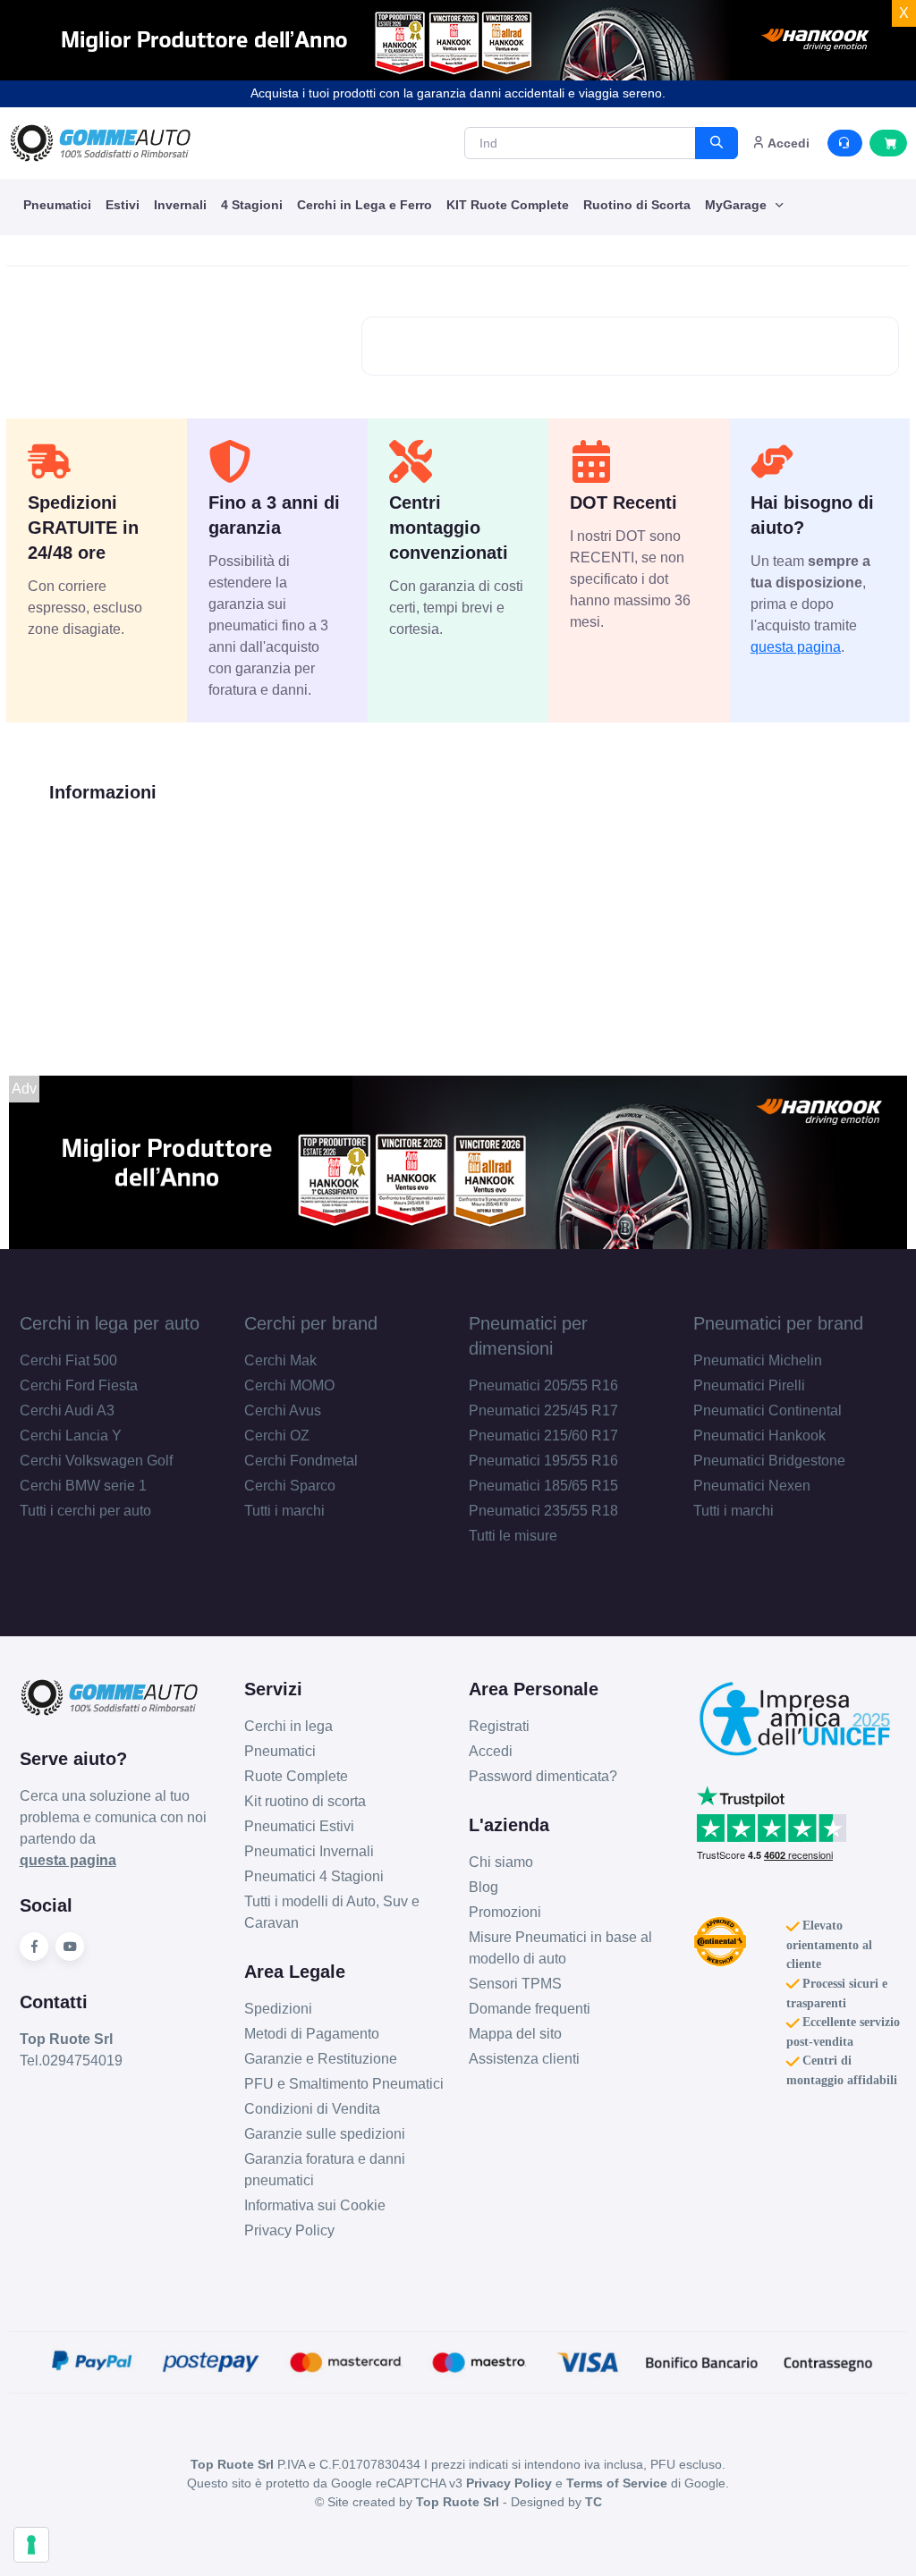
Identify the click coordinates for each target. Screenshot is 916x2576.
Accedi (491, 1751)
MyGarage (738, 205)
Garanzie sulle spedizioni (325, 2134)
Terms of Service (617, 2483)
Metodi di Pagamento (312, 2034)
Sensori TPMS (515, 1984)
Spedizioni (278, 2009)
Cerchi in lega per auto (110, 1323)
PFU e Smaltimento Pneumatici (344, 2084)
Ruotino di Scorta (637, 205)
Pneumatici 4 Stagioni (314, 1876)
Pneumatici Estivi (299, 1826)
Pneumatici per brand (778, 1323)
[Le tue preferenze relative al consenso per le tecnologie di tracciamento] (31, 2545)
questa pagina (796, 647)
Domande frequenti (530, 2009)
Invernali (180, 205)
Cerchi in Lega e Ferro (365, 205)
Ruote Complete (296, 1776)
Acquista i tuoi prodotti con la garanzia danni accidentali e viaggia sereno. (458, 93)
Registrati (499, 1726)
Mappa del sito (515, 2034)
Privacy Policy (289, 2230)
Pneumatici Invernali (309, 1851)
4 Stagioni (252, 205)
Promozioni (505, 1912)
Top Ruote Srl (458, 2502)
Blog (483, 1887)
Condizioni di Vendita (312, 2109)
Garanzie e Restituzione (321, 2059)
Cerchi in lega (288, 1726)
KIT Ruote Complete (508, 205)
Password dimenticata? (543, 1776)
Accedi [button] (787, 143)
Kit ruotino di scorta (305, 1801)
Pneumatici (57, 205)
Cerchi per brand (311, 1323)
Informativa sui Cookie (315, 2205)
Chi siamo (501, 1862)
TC (594, 2502)
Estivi (123, 205)
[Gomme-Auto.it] (100, 143)
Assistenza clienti (524, 2059)
